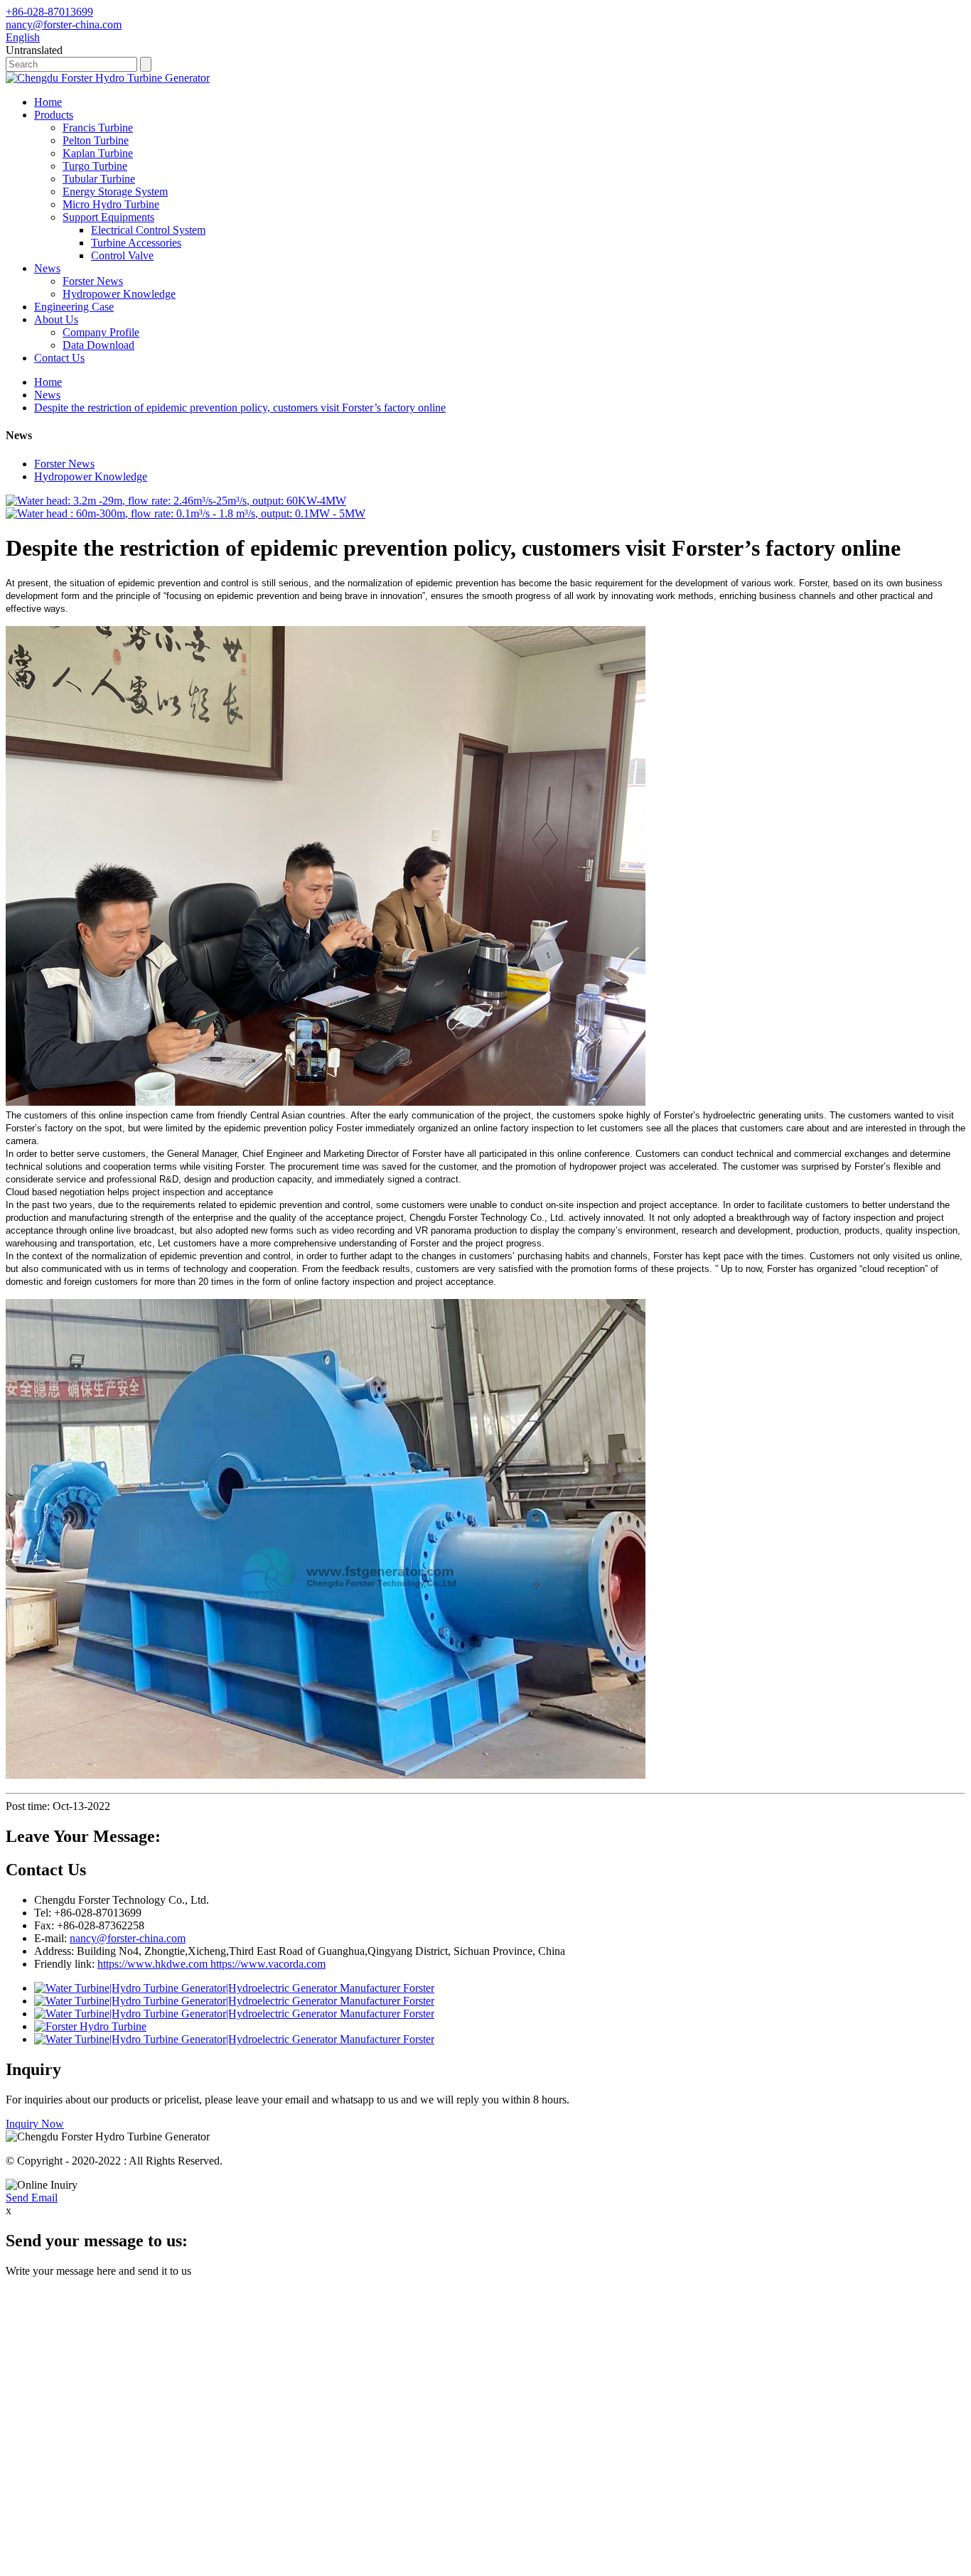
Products (54, 115)
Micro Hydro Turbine (111, 204)
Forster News (93, 281)
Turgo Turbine (95, 166)
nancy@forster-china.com (128, 1938)
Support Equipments (108, 217)
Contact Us (59, 358)
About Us (56, 319)
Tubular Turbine (99, 179)
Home (48, 102)
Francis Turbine (98, 128)
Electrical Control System (148, 230)
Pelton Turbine (96, 140)
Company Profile (101, 332)
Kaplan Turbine (98, 153)
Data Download (98, 345)
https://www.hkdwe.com (152, 1964)
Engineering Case (74, 307)
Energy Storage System (115, 192)
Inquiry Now (35, 2124)
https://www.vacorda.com (267, 1964)
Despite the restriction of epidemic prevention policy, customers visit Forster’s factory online (240, 408)
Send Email (32, 2198)
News (47, 268)
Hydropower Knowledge (119, 294)
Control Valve (122, 255)
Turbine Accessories (136, 243)
